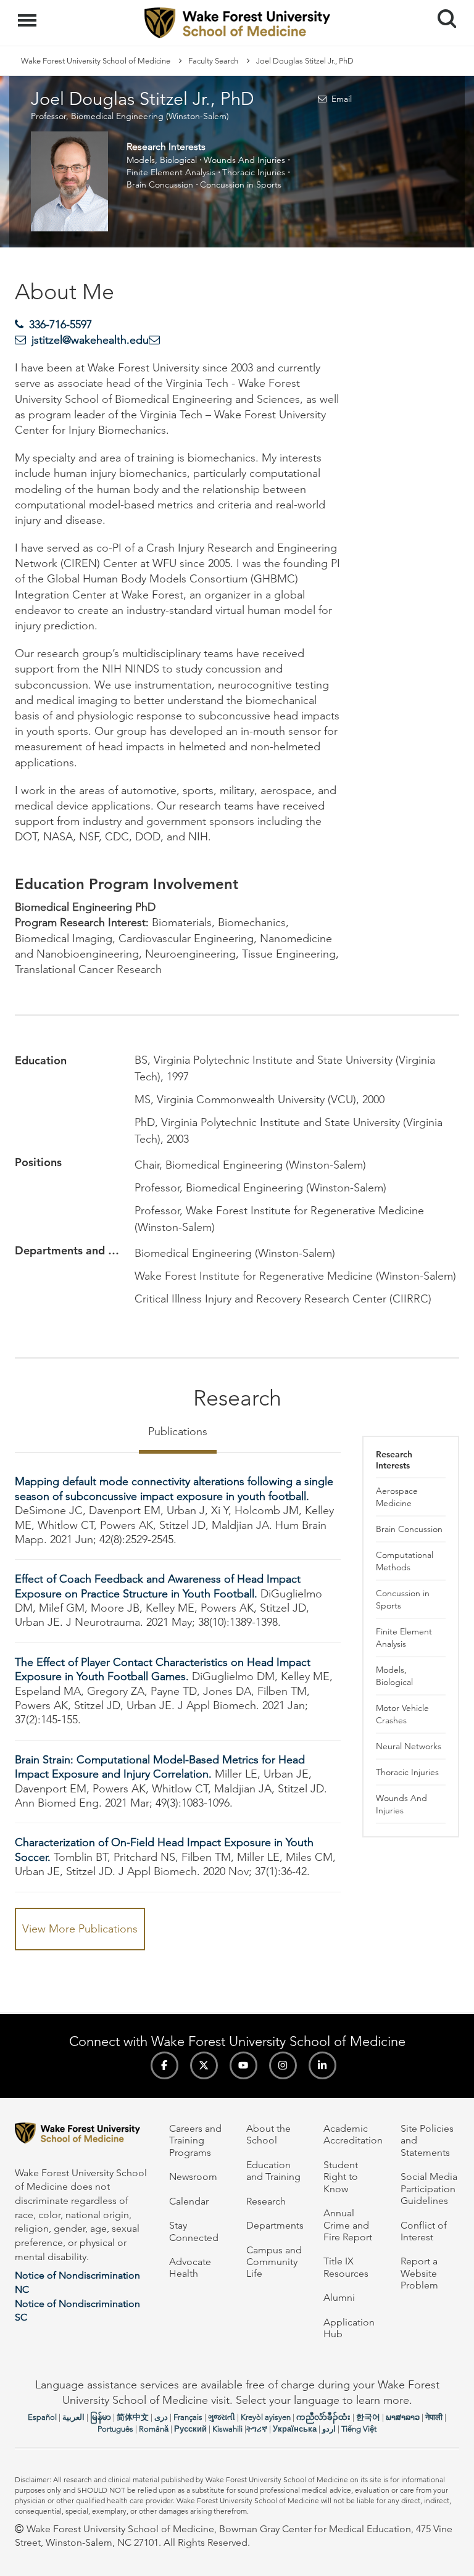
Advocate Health (190, 2267)
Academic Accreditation (353, 2134)
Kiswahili (227, 2429)
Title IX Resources (346, 2267)
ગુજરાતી (222, 2417)
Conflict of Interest (424, 2231)
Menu (29, 14)
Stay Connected (194, 2231)
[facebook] (164, 2065)
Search (442, 7)
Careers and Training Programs (195, 2140)
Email (341, 99)
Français (188, 2417)
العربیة (73, 2417)
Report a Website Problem (419, 2273)
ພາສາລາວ (403, 2417)
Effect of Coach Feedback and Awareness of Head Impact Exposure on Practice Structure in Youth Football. (158, 1586)
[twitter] (204, 2065)
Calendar (189, 2201)
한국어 (368, 2417)
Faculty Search (213, 61)
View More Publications (80, 1929)
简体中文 (133, 2417)
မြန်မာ (101, 2417)
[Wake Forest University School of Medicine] (83, 2135)
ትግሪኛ (257, 2429)
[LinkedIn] (322, 2065)
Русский (190, 2429)
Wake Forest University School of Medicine (96, 61)
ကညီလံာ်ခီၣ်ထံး (323, 2417)
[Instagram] (283, 2065)
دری (161, 2417)
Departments (275, 2225)
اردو (329, 2429)
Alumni (339, 2297)
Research (266, 2201)
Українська (295, 2429)
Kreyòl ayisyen (266, 2417)
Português (115, 2429)
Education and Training (273, 2171)
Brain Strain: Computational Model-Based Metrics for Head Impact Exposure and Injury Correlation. (160, 1767)
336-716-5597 (60, 325)
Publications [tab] (178, 1431)
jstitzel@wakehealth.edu (90, 340)
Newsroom (193, 2176)
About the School (268, 2134)
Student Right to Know (341, 2177)
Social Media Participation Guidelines (429, 2189)
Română (154, 2429)
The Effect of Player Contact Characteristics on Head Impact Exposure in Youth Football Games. (163, 1669)
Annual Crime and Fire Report (348, 2225)
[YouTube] (243, 2065)
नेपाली (434, 2417)
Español (42, 2417)
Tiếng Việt (359, 2429)
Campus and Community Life (274, 2262)
